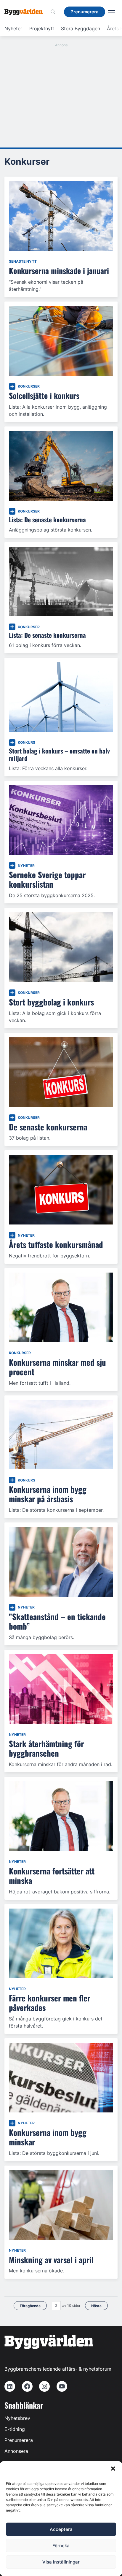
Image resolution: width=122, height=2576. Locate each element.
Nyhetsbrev (17, 2418)
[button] (113, 2469)
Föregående (30, 2306)
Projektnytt (42, 28)
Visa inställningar (61, 2562)
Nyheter (13, 28)
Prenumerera (19, 2440)
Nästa (96, 2306)
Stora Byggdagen (81, 28)
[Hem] (26, 12)
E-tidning (15, 2429)
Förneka (61, 2546)
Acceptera (61, 2529)
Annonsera (16, 2451)
